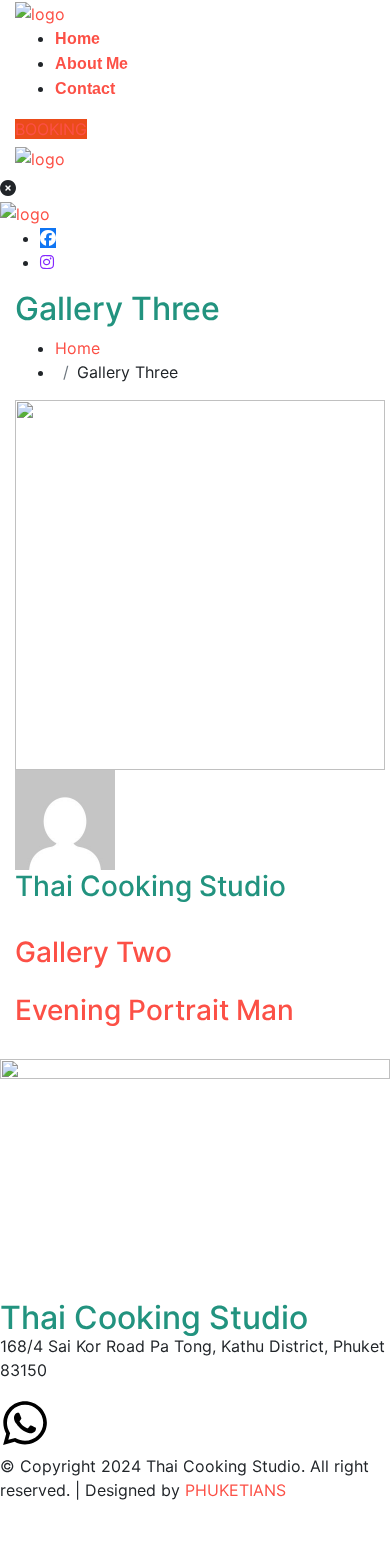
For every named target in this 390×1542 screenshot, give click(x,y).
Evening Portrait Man (154, 1010)
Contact (85, 88)
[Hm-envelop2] (80, 1423)
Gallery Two (93, 952)
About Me (91, 63)
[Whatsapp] (25, 1423)
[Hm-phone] (135, 1423)
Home (77, 38)
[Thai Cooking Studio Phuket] (40, 12)
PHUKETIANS (235, 1490)
